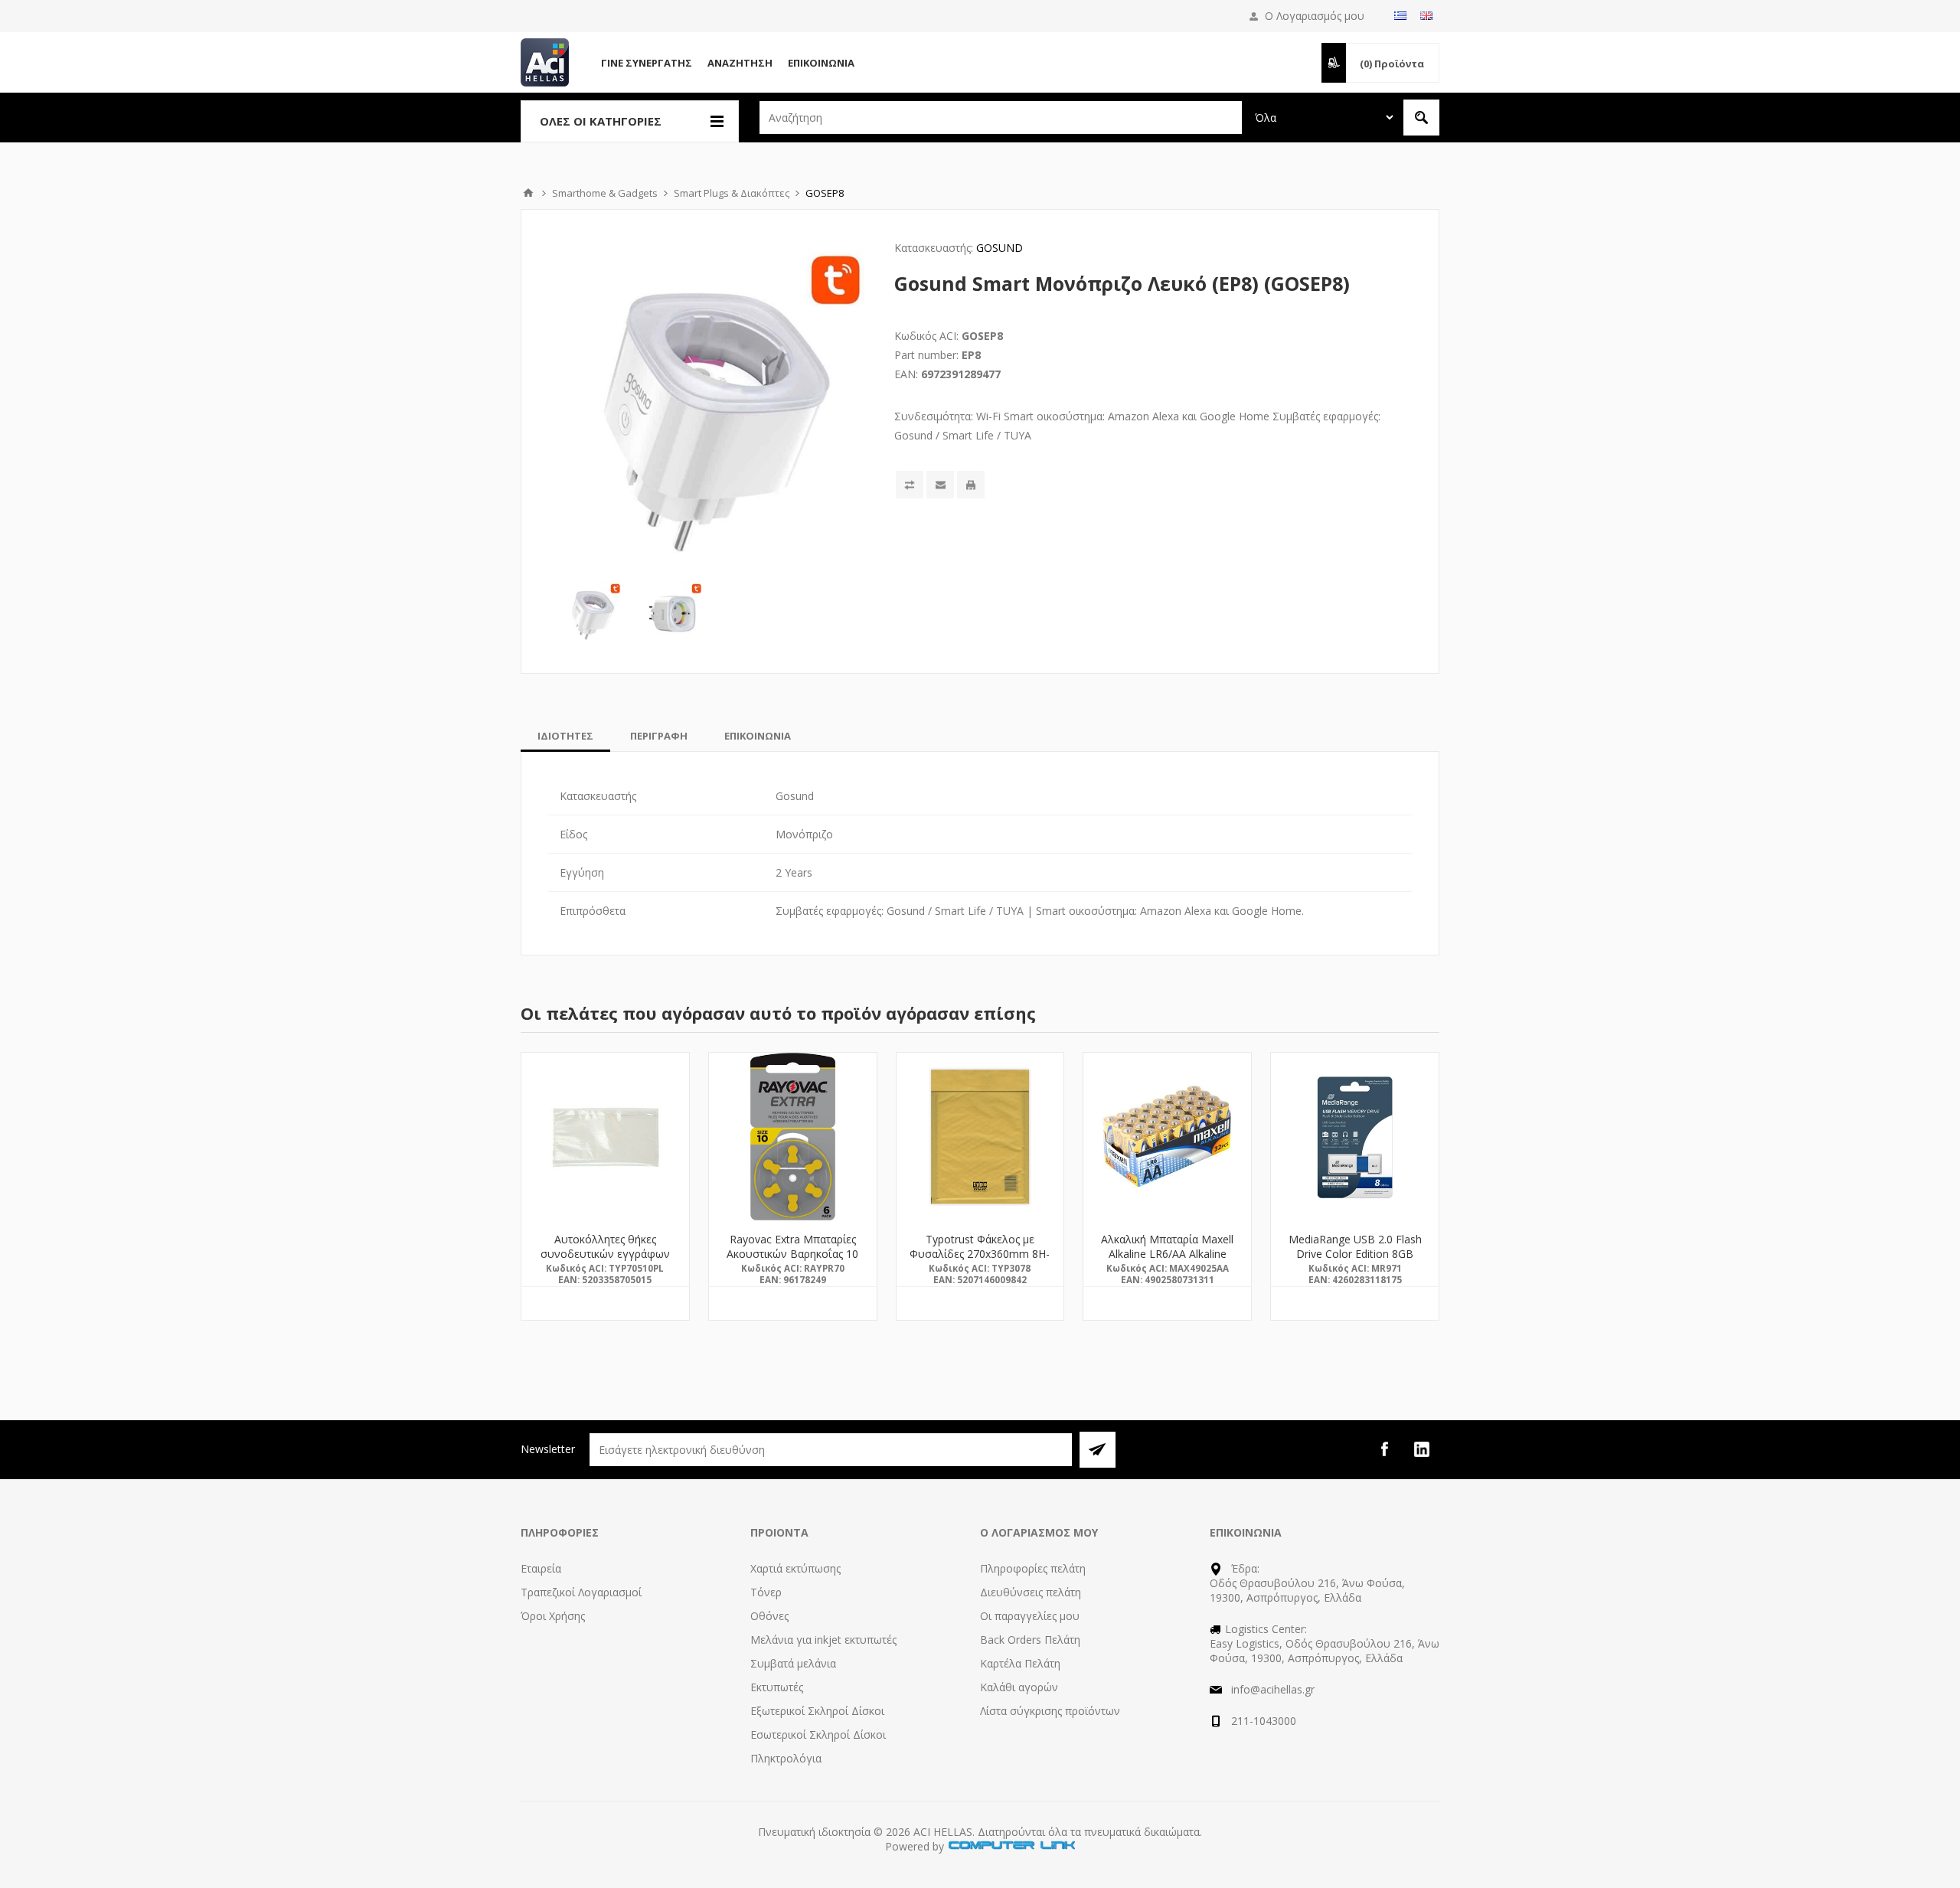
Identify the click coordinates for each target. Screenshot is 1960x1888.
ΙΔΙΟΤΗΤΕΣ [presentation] (565, 736)
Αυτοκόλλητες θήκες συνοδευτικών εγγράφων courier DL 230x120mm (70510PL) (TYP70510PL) (605, 1261)
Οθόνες (769, 1616)
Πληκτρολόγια (786, 1758)
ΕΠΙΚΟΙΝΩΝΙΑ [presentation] (758, 736)
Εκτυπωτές (777, 1687)
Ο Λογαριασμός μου (1315, 16)
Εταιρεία (541, 1568)
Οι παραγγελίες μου (1030, 1616)
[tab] (565, 736)
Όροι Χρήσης (553, 1616)
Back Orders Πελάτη (1030, 1640)
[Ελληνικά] (1400, 15)
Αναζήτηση (740, 63)
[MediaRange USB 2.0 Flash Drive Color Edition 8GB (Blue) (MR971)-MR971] (1355, 1137)
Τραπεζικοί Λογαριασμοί (581, 1592)
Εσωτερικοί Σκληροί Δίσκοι (818, 1734)
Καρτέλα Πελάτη (1020, 1663)
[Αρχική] (528, 193)
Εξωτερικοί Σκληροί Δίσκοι (817, 1711)
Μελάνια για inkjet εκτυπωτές (823, 1640)
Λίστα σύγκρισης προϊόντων (1050, 1711)
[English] (1426, 15)
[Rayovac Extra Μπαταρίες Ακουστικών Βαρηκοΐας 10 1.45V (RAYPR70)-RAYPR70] (793, 1137)
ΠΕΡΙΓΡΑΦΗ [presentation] (659, 736)
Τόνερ (766, 1592)
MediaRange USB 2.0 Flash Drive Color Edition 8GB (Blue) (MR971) (1355, 1254)
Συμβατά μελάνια (793, 1663)
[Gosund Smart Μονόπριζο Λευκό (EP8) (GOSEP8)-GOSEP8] (593, 612)
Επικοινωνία (821, 63)
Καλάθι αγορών (1019, 1687)
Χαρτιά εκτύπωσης (795, 1568)
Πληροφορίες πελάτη (1033, 1568)
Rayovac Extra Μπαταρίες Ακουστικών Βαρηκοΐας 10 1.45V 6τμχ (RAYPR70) (792, 1254)
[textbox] (1001, 118)
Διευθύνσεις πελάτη (1031, 1592)
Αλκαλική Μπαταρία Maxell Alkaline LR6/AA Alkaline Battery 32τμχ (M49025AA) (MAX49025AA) (1168, 1261)
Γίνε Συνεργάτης (647, 63)
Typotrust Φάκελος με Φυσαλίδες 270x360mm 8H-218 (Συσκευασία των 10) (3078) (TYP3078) (980, 1261)
